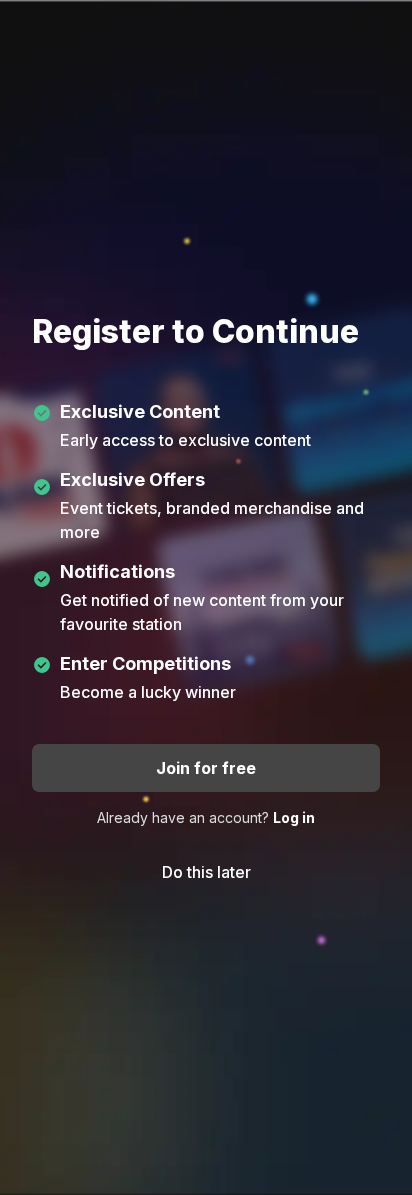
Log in (294, 817)
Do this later (206, 872)
